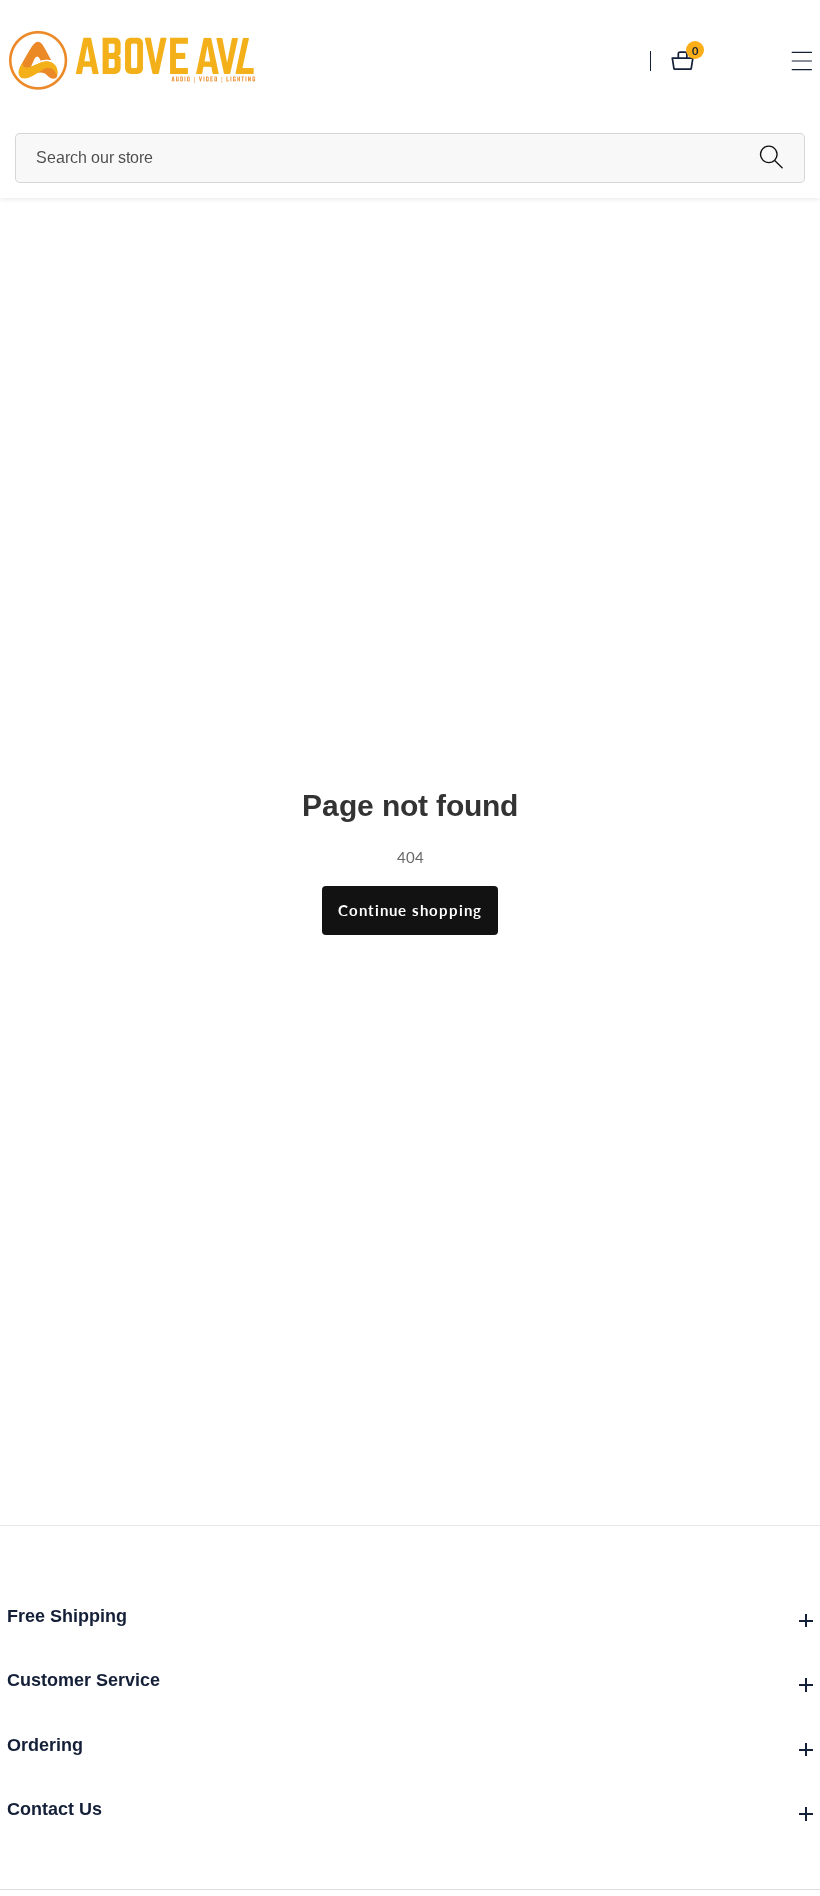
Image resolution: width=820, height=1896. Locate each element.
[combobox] (410, 158)
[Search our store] (771, 157)
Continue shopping (410, 910)
